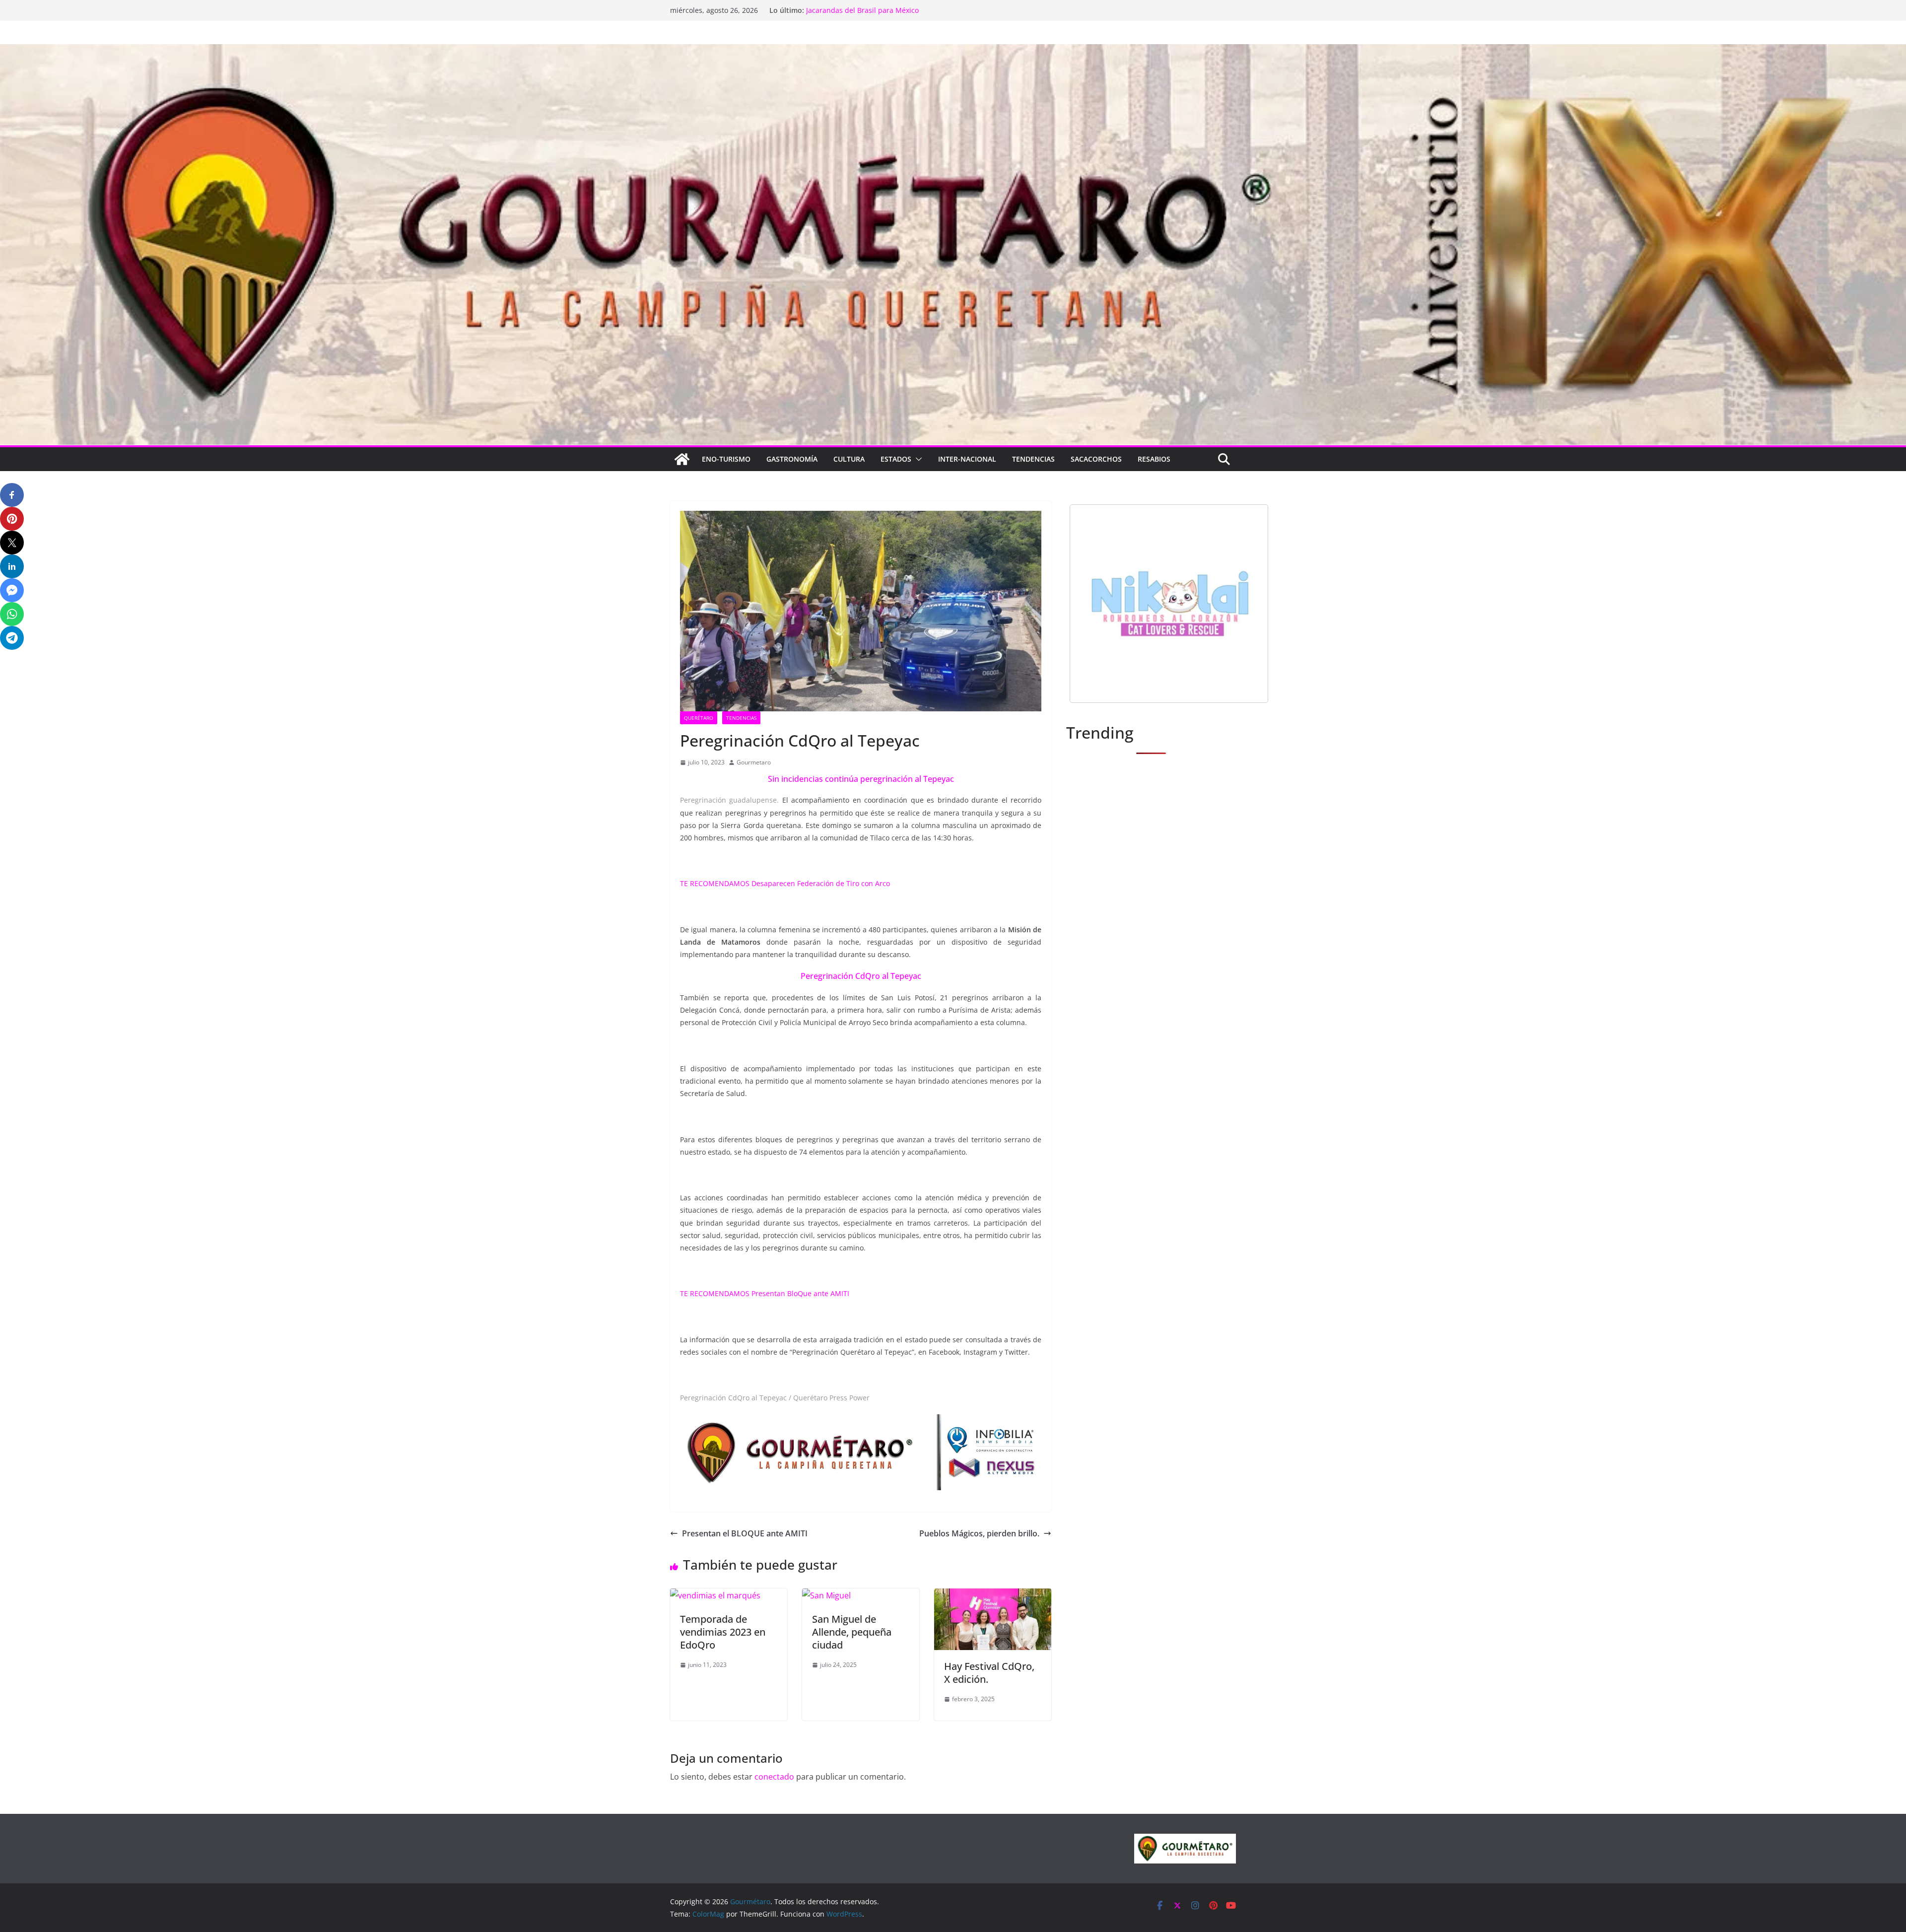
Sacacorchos (1096, 459)
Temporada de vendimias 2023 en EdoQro (723, 1632)
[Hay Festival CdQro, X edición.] (993, 1595)
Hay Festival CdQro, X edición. (989, 1673)
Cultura (849, 459)
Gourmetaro (754, 762)
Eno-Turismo (726, 459)
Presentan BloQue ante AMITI (800, 1293)
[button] (917, 459)
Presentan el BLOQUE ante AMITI (745, 1533)
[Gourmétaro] (682, 459)
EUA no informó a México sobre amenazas (876, 10)
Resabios (1154, 459)
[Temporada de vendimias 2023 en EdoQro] (715, 1595)
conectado (774, 1777)
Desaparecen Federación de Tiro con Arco (821, 883)
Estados (896, 459)
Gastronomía (792, 459)
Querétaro (699, 718)
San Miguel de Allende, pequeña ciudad (852, 1632)
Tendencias (1033, 459)
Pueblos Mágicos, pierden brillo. (979, 1533)
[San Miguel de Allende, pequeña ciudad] (826, 1595)
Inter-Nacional (967, 459)
